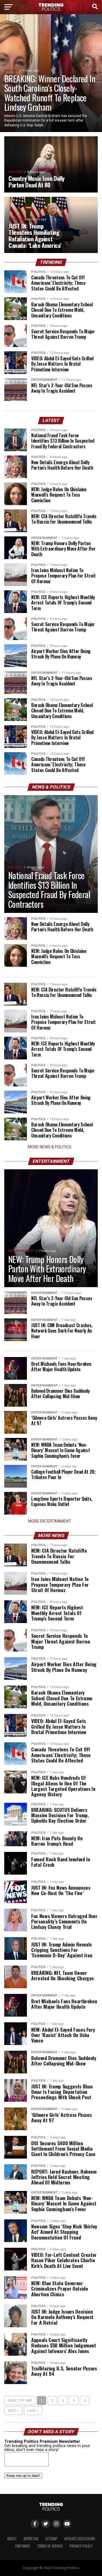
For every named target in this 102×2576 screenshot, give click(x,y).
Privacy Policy (81, 2546)
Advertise (31, 2539)
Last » (33, 2411)
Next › (13, 2411)
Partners (23, 2546)
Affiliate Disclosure (80, 2539)
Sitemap (51, 2539)
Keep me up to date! (23, 2476)
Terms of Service (50, 2546)
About (12, 2539)
